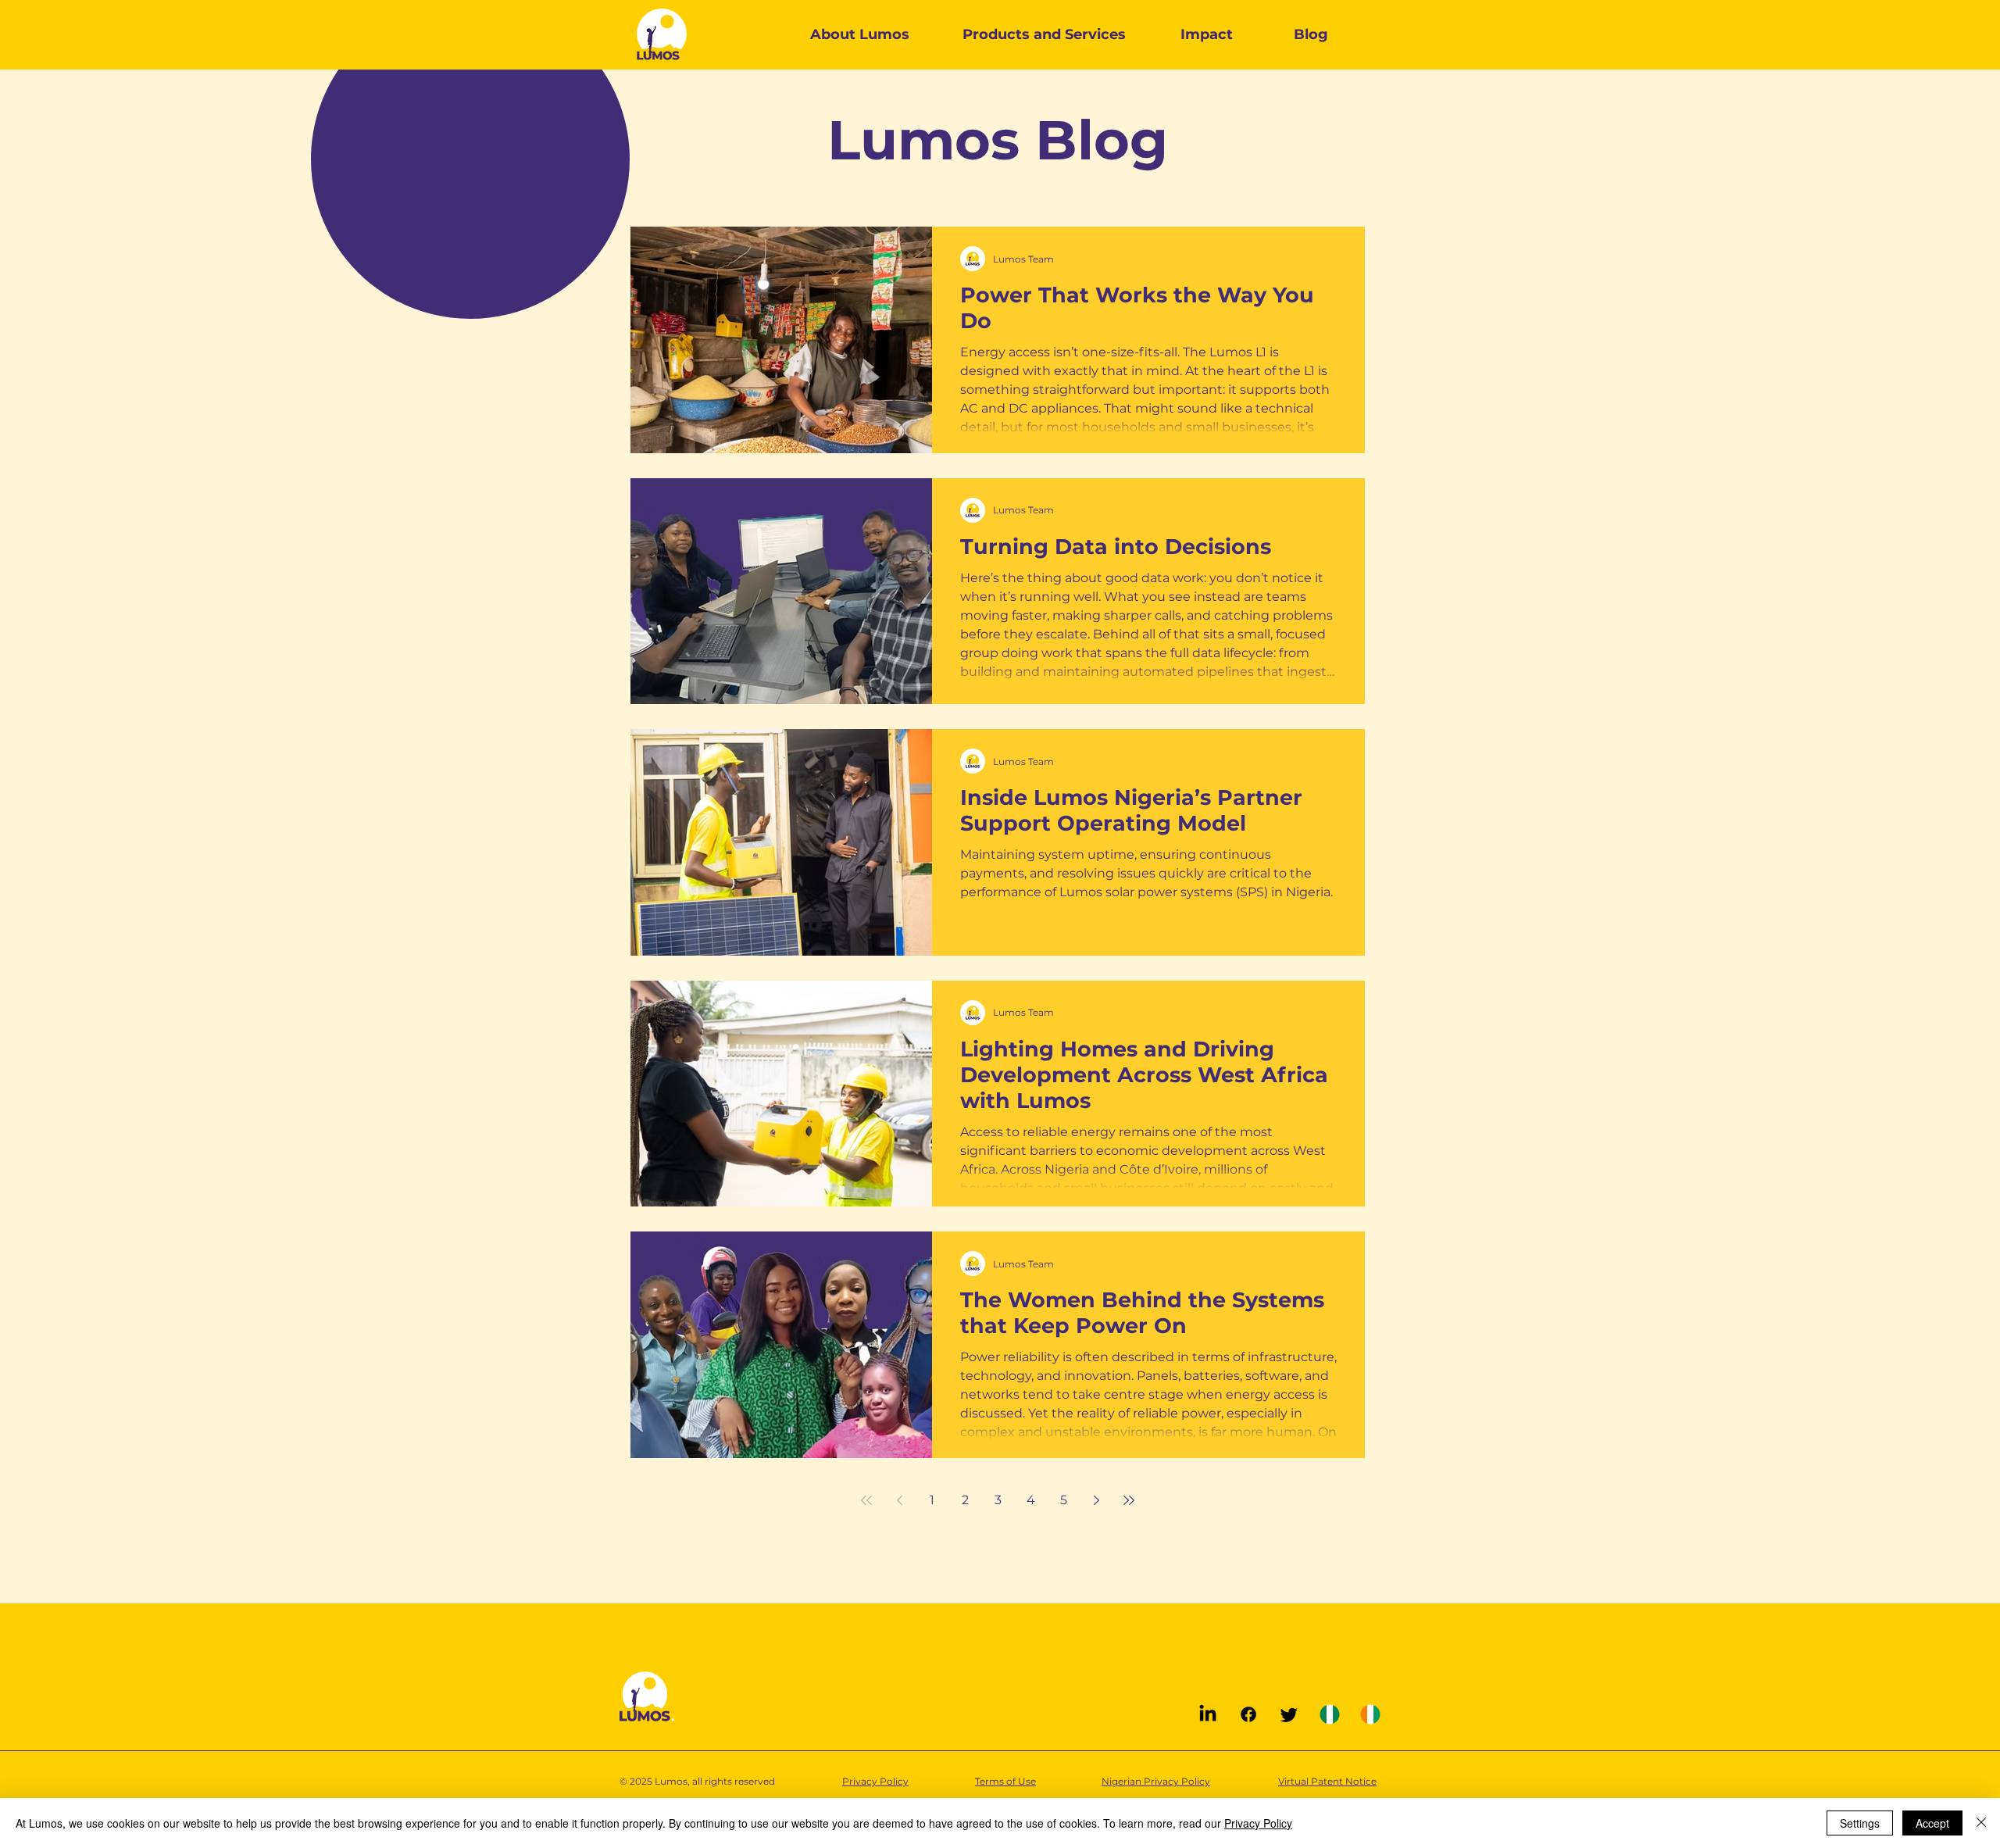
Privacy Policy (1258, 1823)
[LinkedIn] (1208, 1714)
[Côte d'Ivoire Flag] (1370, 1714)
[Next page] (1096, 1500)
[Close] (1981, 1823)
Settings (1860, 1823)
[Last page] (1129, 1500)
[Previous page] (899, 1500)
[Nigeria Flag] (1330, 1714)
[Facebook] (1248, 1714)
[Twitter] (1289, 1714)
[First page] (866, 1500)
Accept (1932, 1823)
